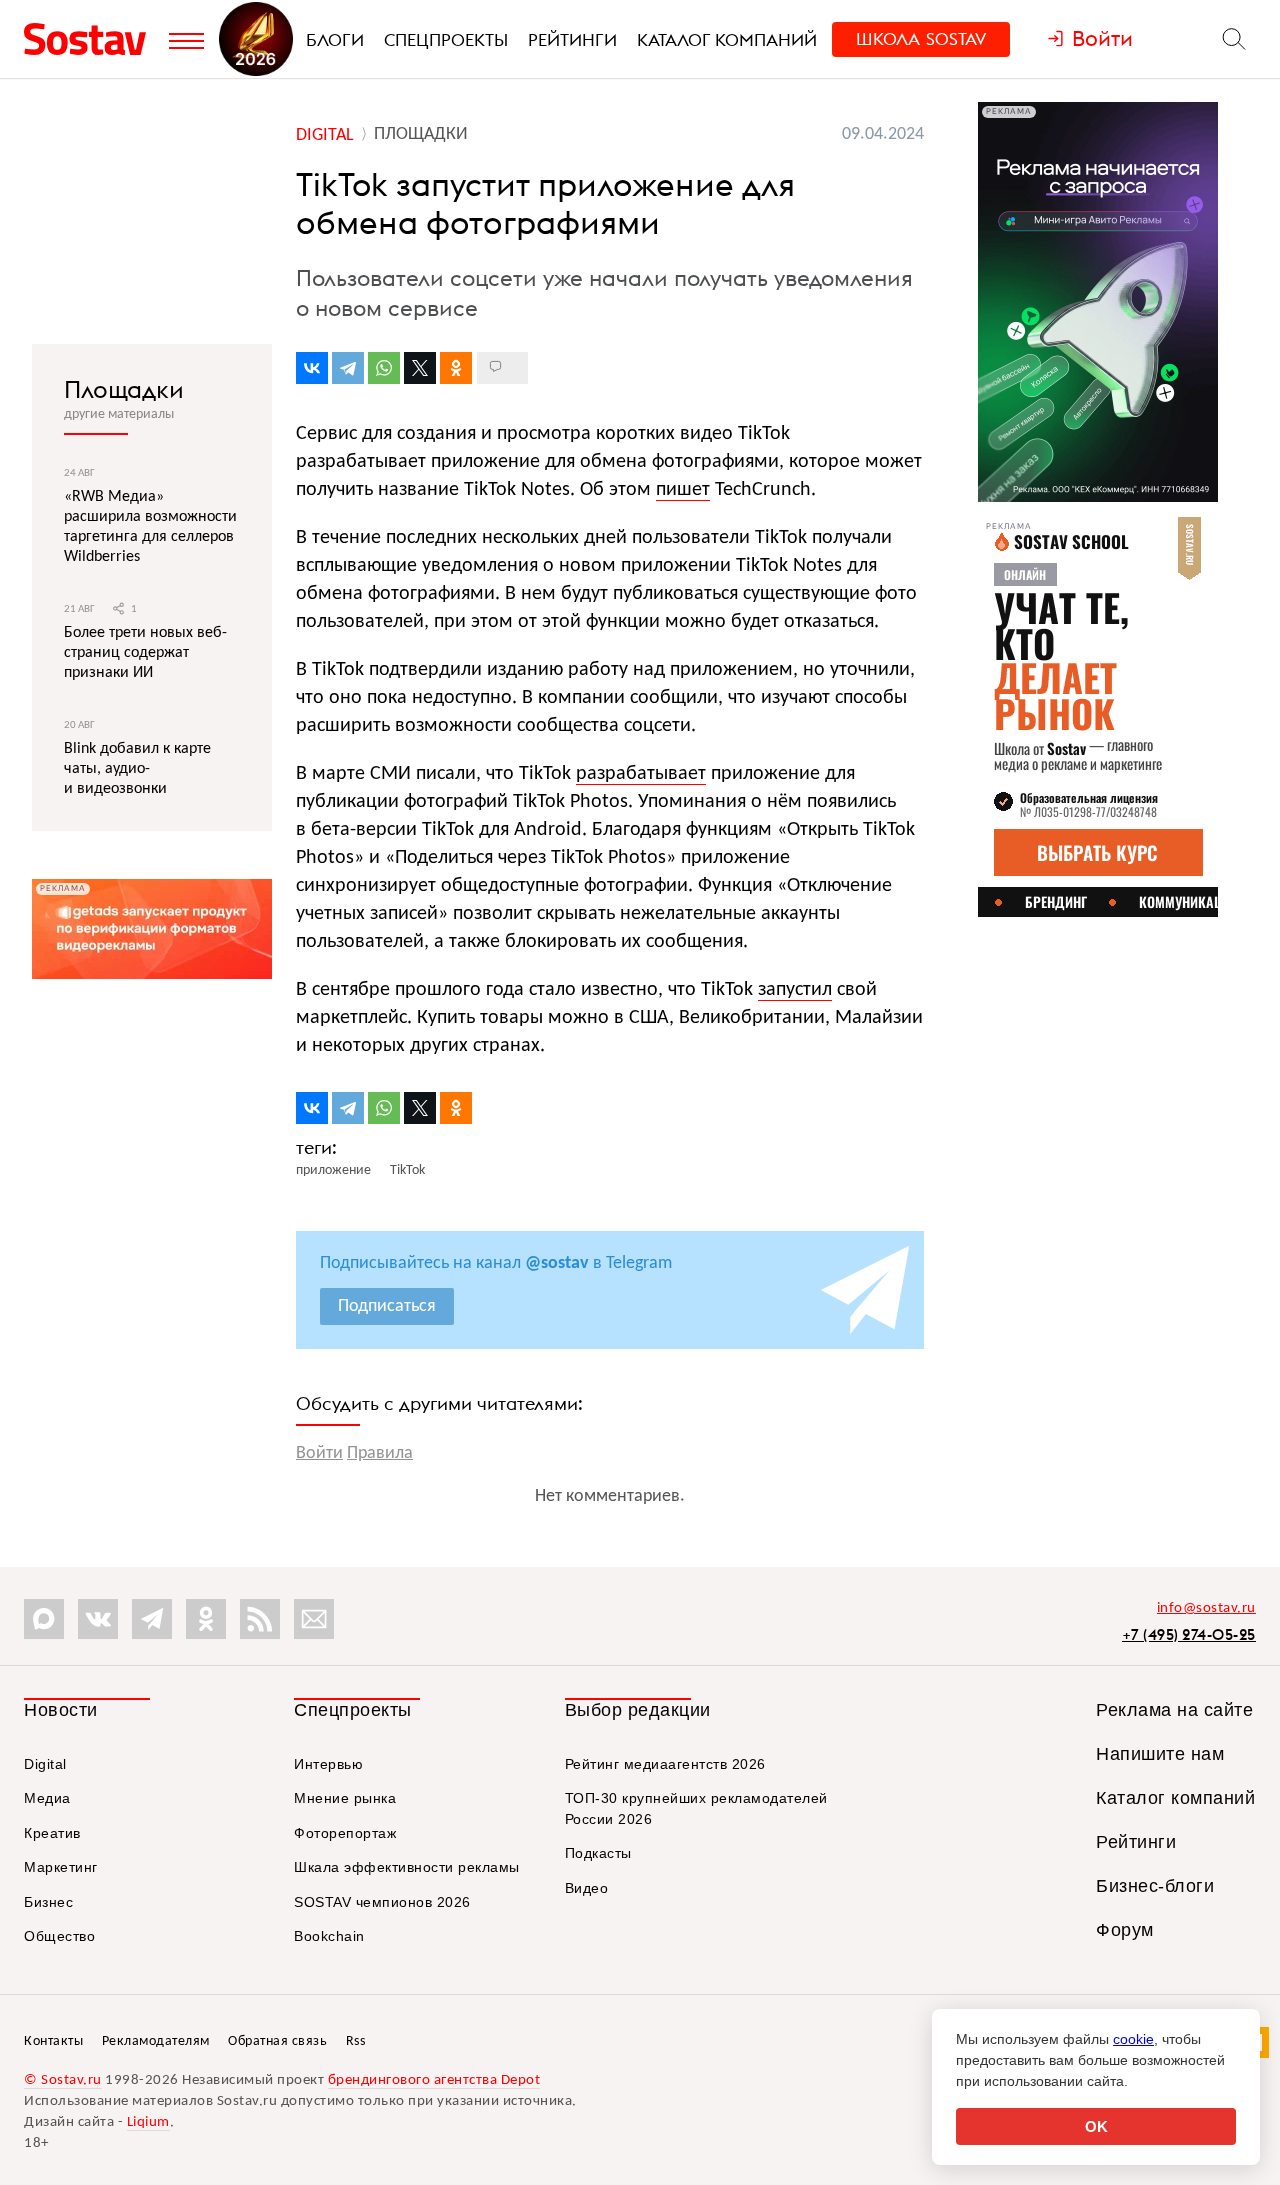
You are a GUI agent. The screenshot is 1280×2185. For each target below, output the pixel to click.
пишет (683, 490)
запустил (795, 990)
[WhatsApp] (384, 368)
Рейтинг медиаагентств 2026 (665, 1764)
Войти (319, 1453)
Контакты (53, 2041)
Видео (587, 1888)
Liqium (148, 2122)
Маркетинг (61, 1867)
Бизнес (48, 1902)
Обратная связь (277, 2041)
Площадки (124, 389)
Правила (380, 1453)
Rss (356, 2041)
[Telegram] (348, 368)
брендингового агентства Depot (434, 2080)
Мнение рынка (345, 1798)
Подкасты (598, 1853)
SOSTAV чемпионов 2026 (382, 1902)
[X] (420, 368)
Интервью (328, 1764)
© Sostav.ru (63, 2080)
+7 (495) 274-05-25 (1189, 1634)
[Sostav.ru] (91, 39)
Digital (45, 1764)
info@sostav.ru (1206, 1608)
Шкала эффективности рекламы (407, 1867)
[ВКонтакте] (312, 368)
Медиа (47, 1798)
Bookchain (329, 1936)
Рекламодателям (156, 2041)
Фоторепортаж (345, 1833)
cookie (1133, 2039)
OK (1096, 2126)
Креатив (52, 1833)
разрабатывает (641, 774)
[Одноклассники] (456, 368)
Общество (59, 1936)
